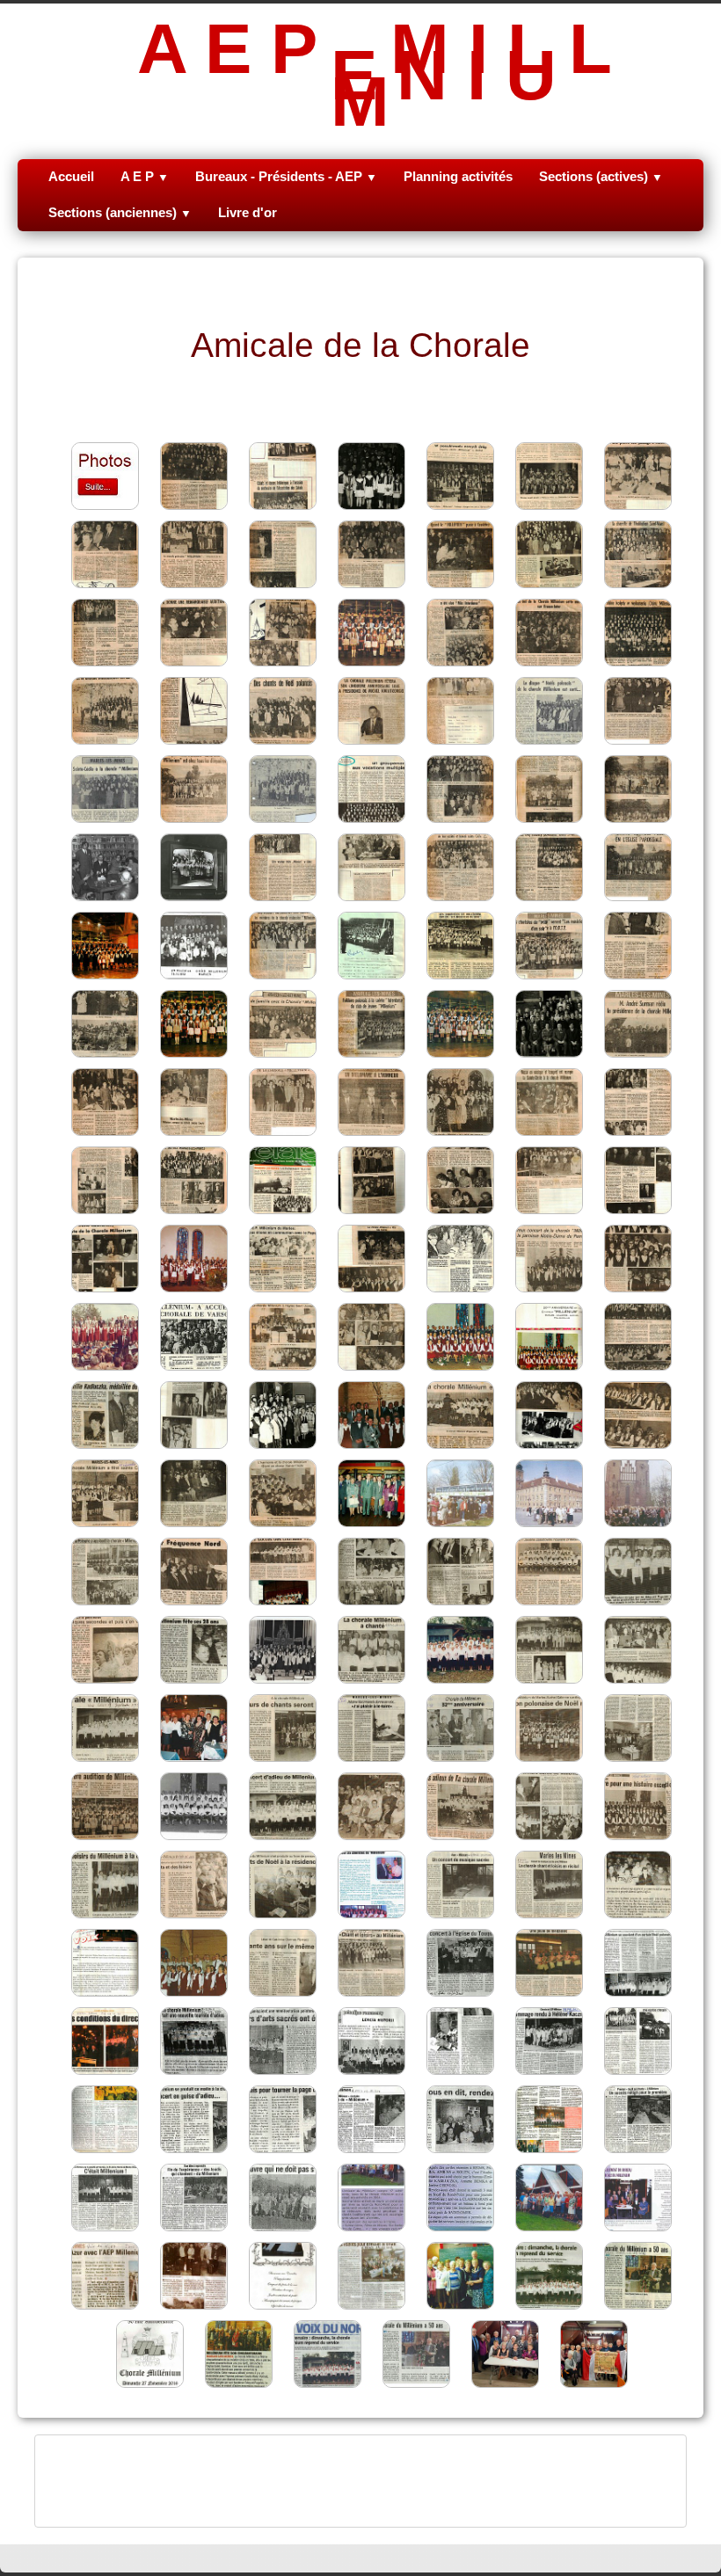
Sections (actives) (601, 176)
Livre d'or (248, 212)
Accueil (71, 176)
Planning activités (458, 176)
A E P (145, 176)
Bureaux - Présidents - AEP (286, 176)
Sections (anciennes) (120, 212)
